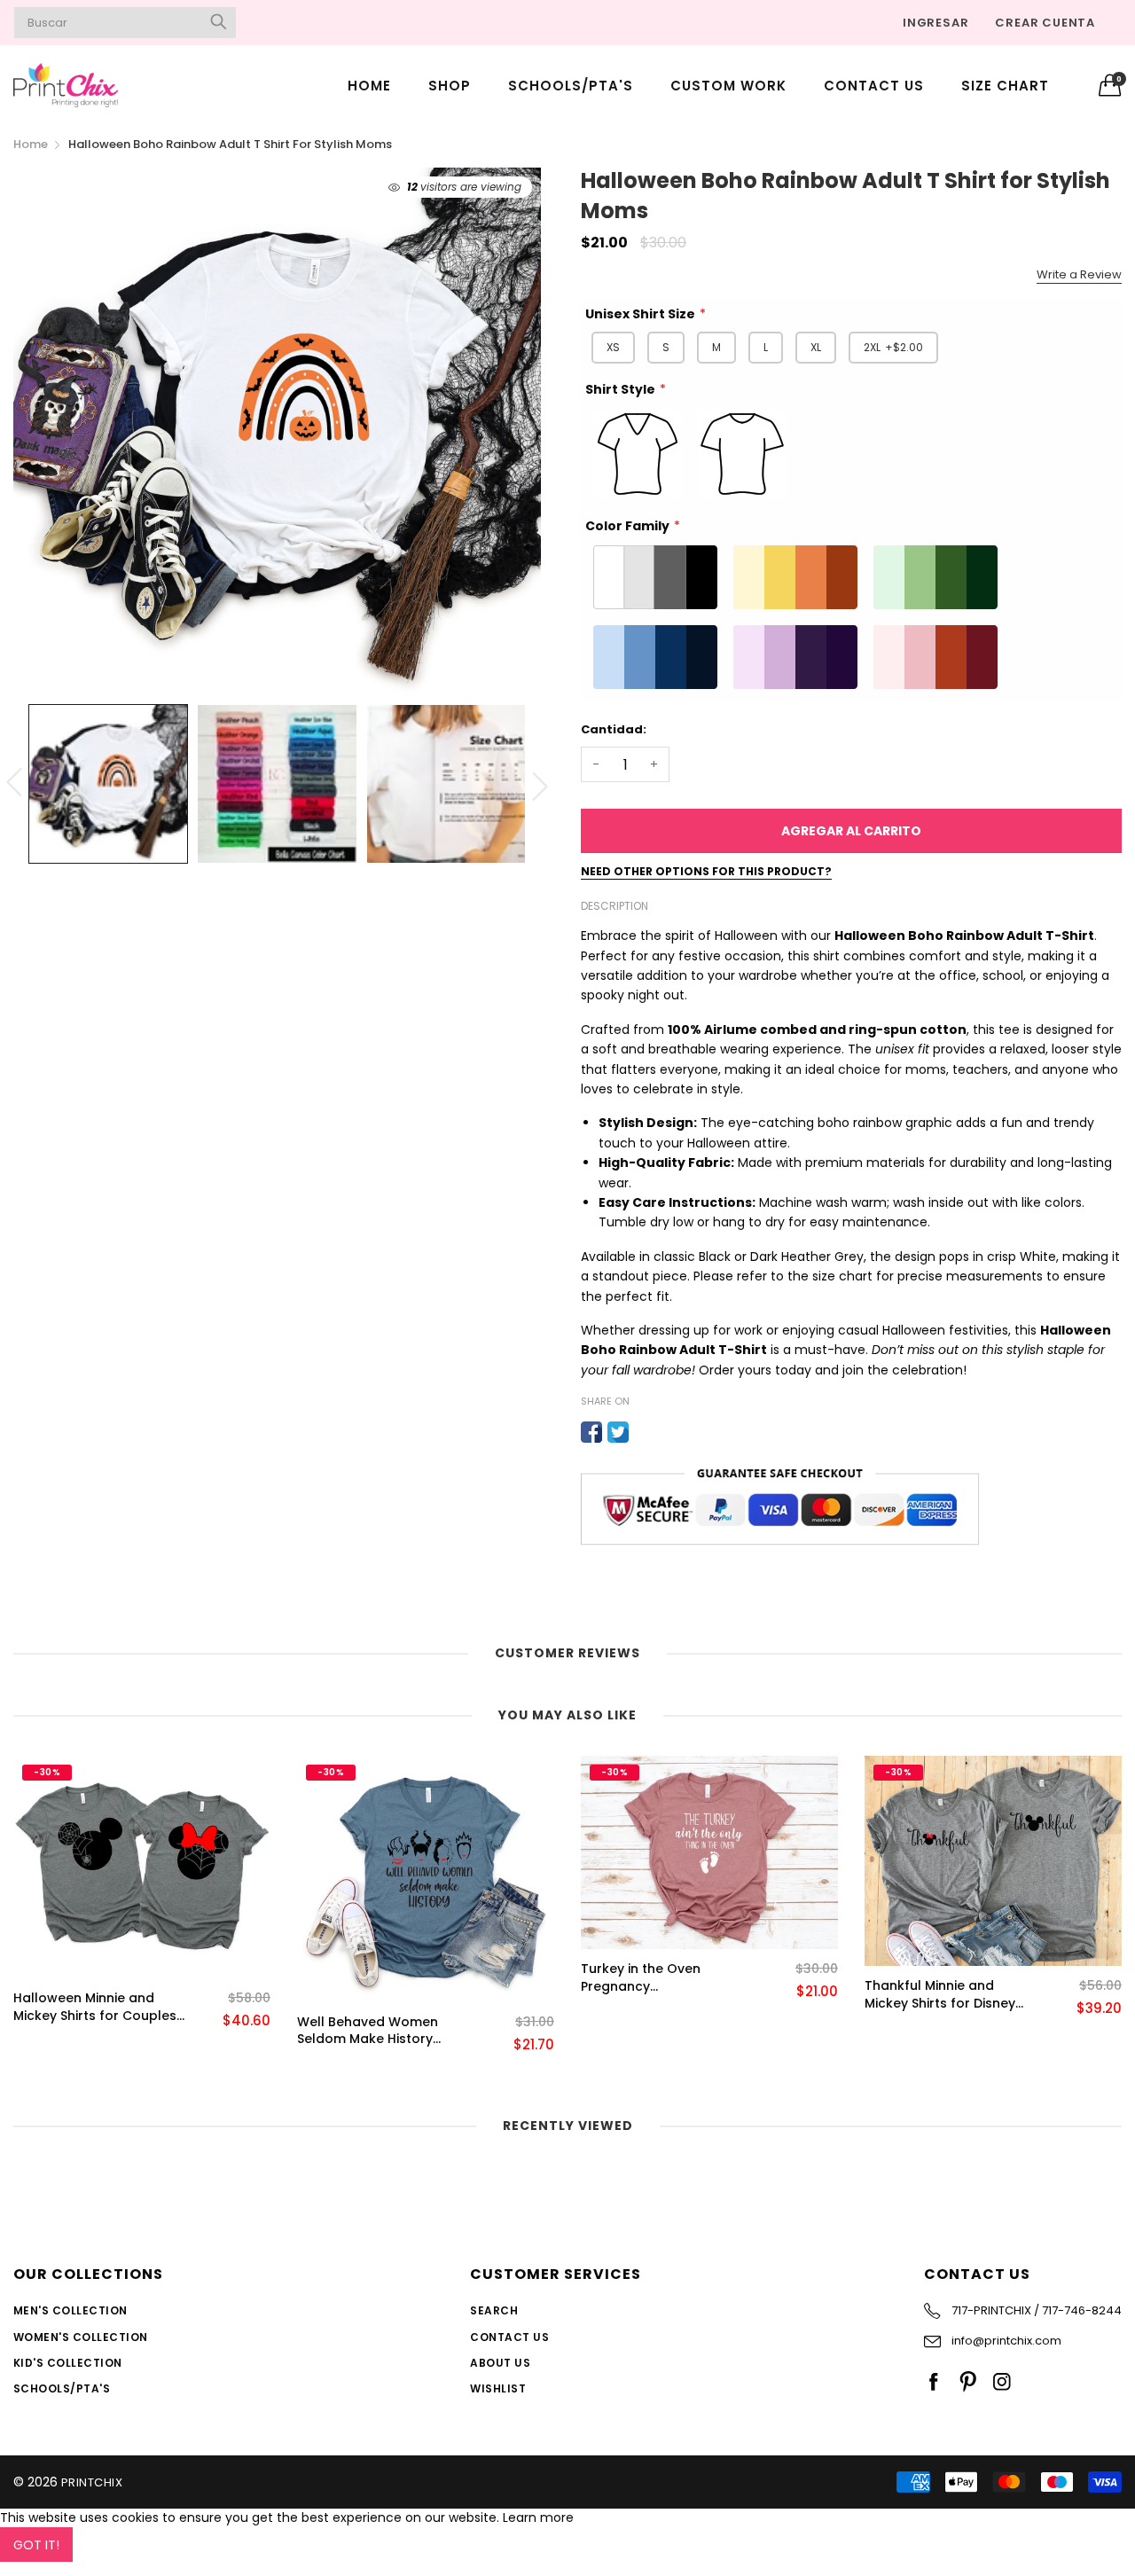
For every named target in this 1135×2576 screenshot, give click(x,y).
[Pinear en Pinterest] (645, 1432)
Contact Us (874, 86)
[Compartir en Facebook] (591, 1432)
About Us (500, 2363)
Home (369, 86)
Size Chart (1005, 86)
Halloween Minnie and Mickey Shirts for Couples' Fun (96, 2007)
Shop (450, 86)
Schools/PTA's (571, 86)
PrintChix (92, 2482)
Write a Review (1079, 274)
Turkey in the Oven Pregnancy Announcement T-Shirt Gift (654, 1978)
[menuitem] (369, 85)
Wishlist (498, 2388)
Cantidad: (614, 729)
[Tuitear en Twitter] (618, 1432)
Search (494, 2310)
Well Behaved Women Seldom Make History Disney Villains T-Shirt (368, 2031)
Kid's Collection (68, 2363)
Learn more (538, 2517)
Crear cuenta (1045, 23)
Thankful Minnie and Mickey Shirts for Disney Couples (940, 1995)
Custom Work (728, 86)
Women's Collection (81, 2337)
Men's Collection (70, 2310)
